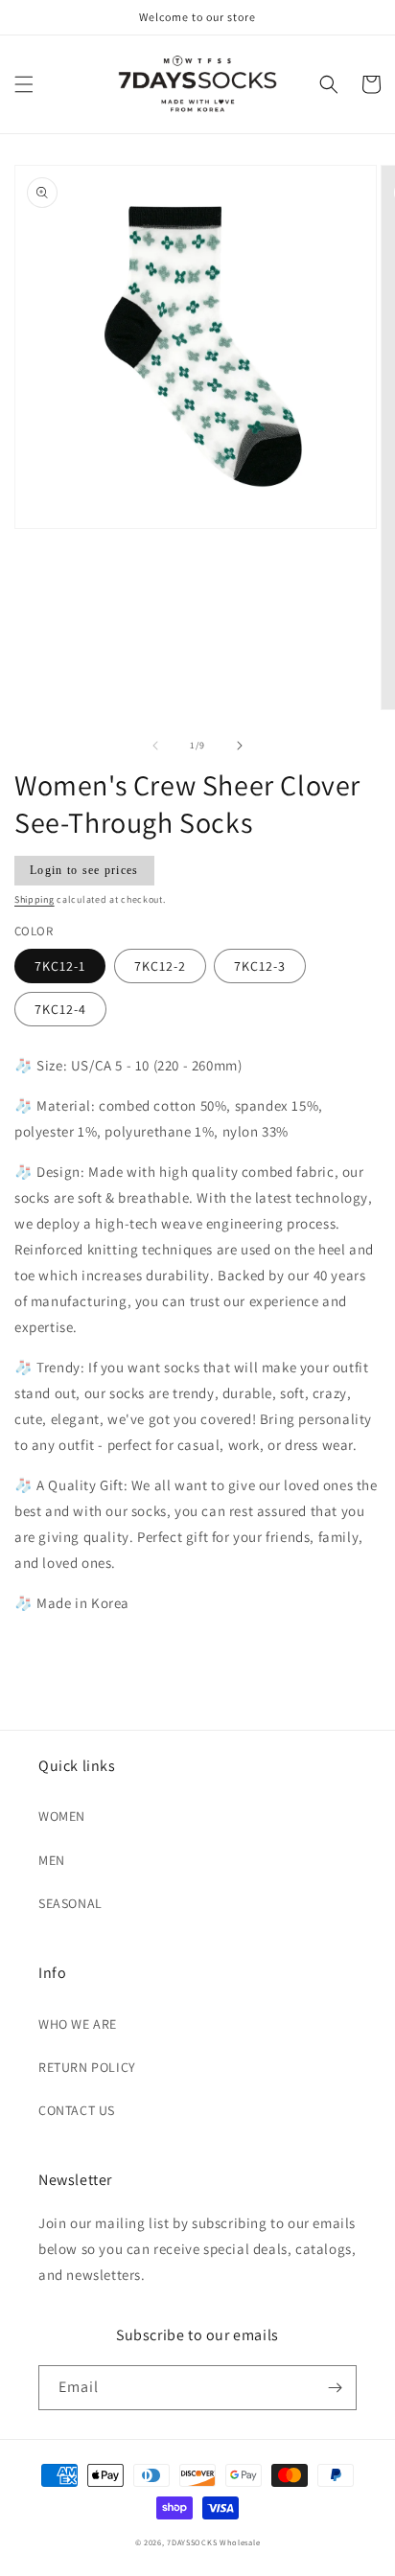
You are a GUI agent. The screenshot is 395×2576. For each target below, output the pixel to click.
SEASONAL (70, 1903)
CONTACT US (77, 2110)
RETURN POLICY (87, 2067)
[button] (24, 84)
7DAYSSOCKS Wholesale (213, 2542)
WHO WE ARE (78, 2024)
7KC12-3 (260, 966)
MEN (52, 1860)
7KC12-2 (160, 966)
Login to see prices (84, 870)
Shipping (35, 899)
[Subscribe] (335, 2388)
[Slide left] (155, 746)
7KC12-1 (60, 966)
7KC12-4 (60, 1009)
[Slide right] (240, 746)
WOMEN (62, 1816)
